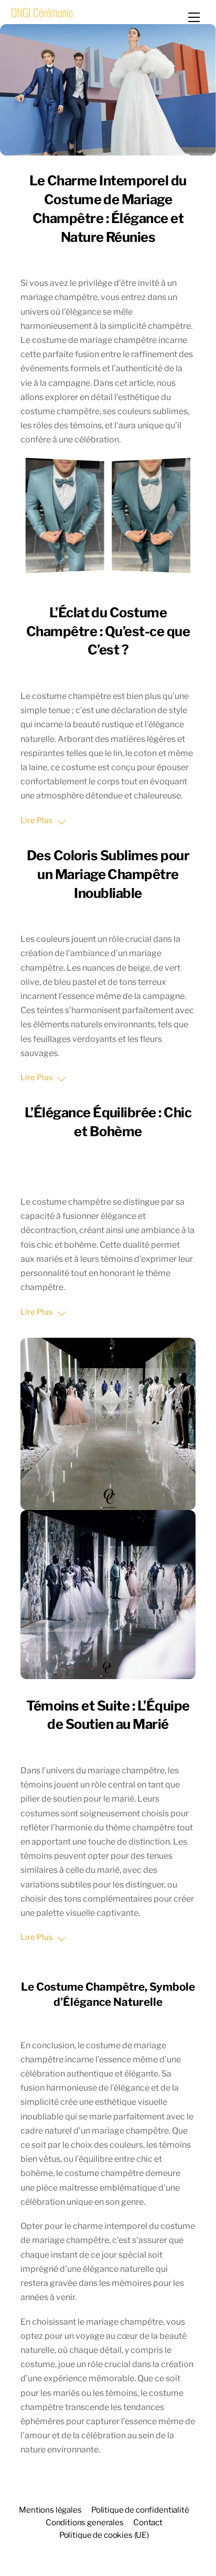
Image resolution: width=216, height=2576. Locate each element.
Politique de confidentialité (140, 2510)
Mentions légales (50, 2510)
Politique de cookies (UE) (104, 2535)
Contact (148, 2522)
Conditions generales (85, 2522)
